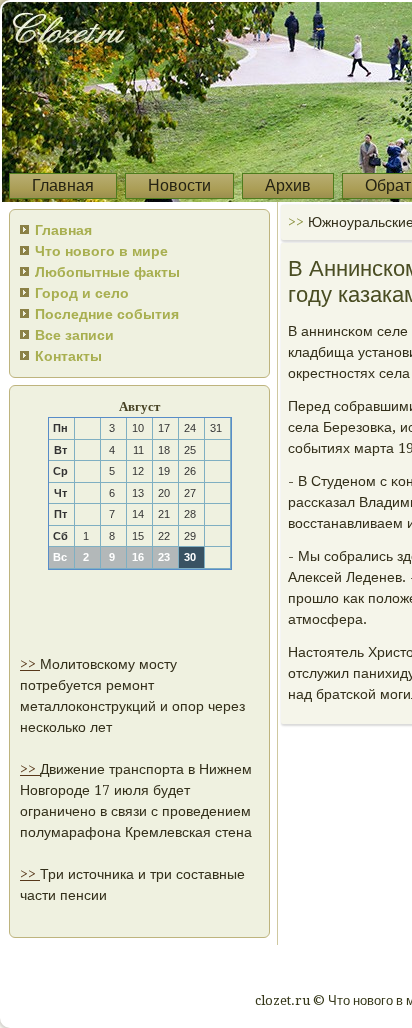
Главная (63, 185)
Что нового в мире (101, 251)
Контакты (68, 356)
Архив (288, 185)
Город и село (82, 293)
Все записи (74, 335)
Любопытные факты (107, 272)
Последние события (107, 314)
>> (30, 664)
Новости (179, 185)
